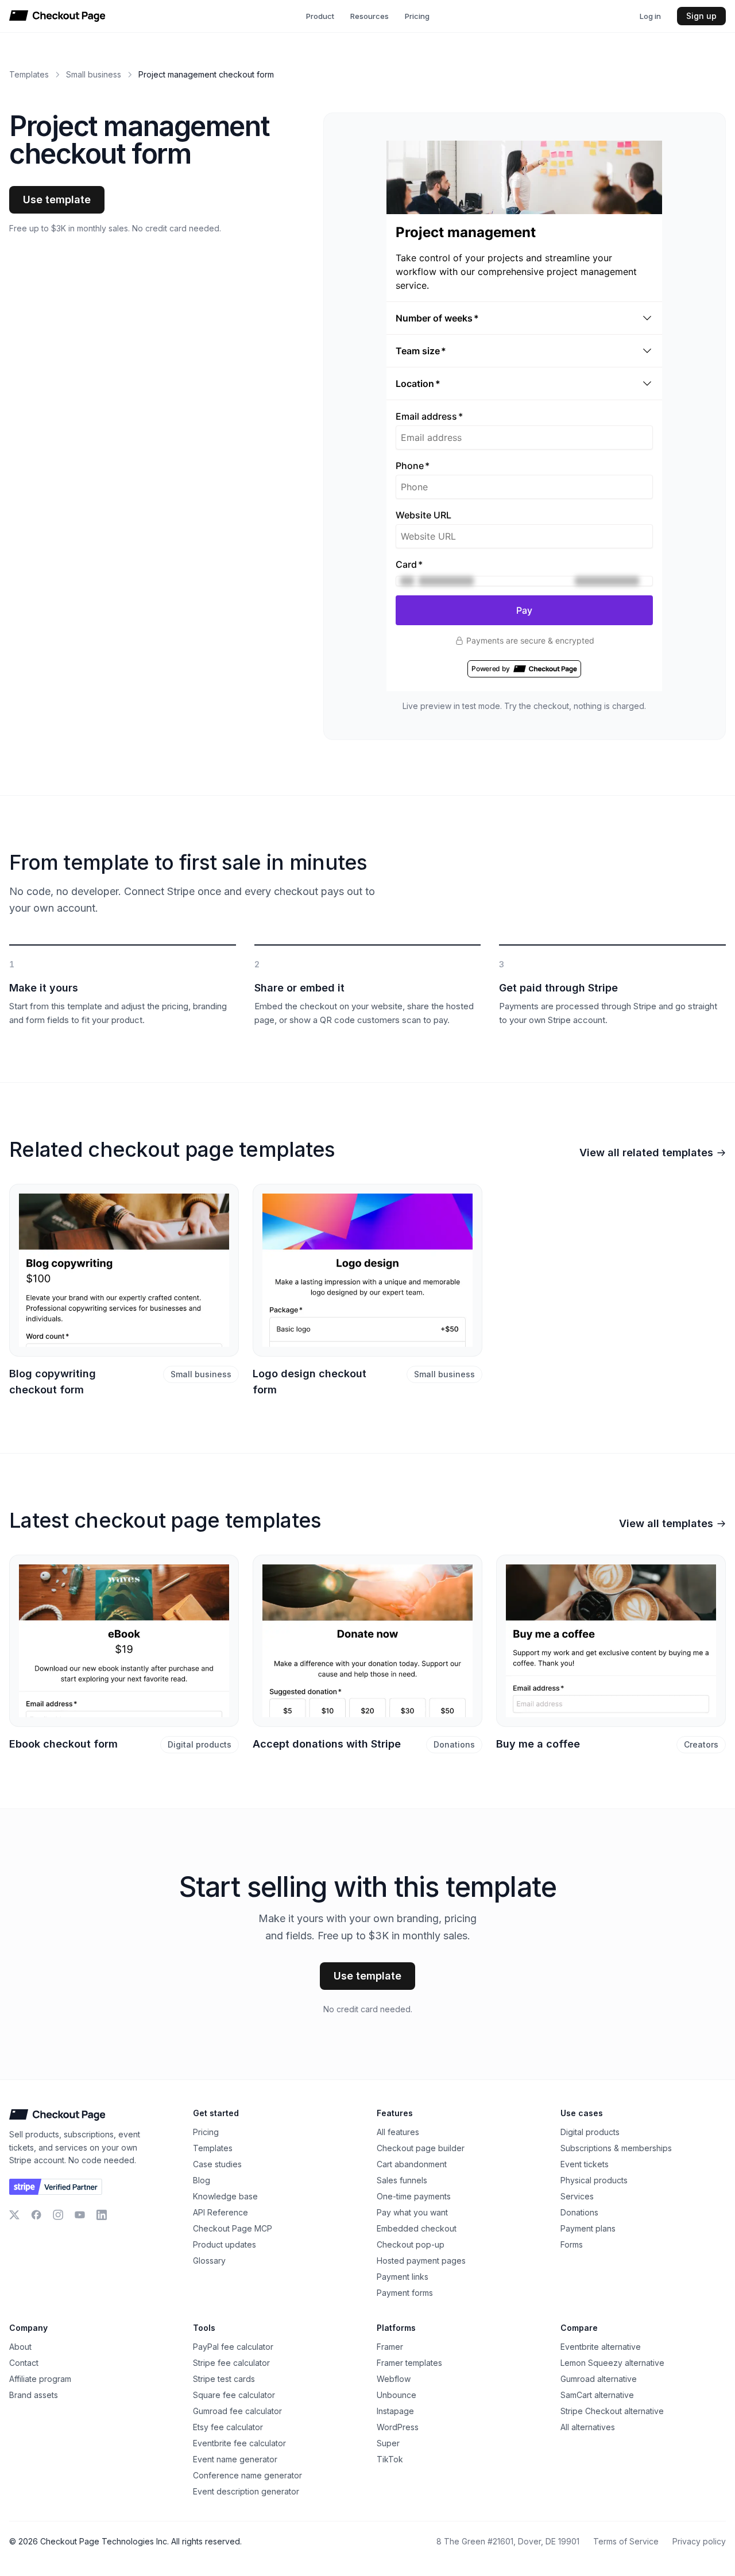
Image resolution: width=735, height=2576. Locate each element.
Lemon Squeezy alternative (612, 2363)
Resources (370, 16)
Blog (202, 2180)
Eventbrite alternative (601, 2347)
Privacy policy (699, 2541)
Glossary (209, 2261)
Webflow (394, 2379)
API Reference (220, 2212)
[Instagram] (58, 2215)
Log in (650, 16)
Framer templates (409, 2363)
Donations (454, 1744)
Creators (701, 1744)
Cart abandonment (412, 2164)
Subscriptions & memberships (616, 2148)
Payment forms (405, 2293)
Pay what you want (412, 2212)
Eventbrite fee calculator (239, 2443)
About (20, 2347)
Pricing (417, 16)
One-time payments (414, 2196)
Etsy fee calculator (228, 2427)
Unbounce (396, 2395)
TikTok (390, 2459)
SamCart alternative (597, 2395)
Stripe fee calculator (231, 2363)
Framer (390, 2347)
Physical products (594, 2180)
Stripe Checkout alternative (612, 2411)
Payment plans (588, 2228)
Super (388, 2443)
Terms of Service (626, 2541)
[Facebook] (36, 2215)
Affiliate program (40, 2379)
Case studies (217, 2164)
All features (398, 2132)
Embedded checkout (417, 2228)
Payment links (403, 2277)
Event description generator (246, 2491)
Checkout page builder (421, 2148)
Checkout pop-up (411, 2244)
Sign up (701, 16)
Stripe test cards (224, 2379)
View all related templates (646, 1153)
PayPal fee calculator (233, 2347)
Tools (204, 2328)
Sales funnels (402, 2180)
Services (577, 2196)
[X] (14, 2215)
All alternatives (588, 2427)
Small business (94, 74)
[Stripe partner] (56, 2187)
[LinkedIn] (102, 2215)
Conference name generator (247, 2475)
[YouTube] (80, 2215)
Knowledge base (225, 2196)
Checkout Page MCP (233, 2228)
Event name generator (235, 2459)
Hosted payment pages (421, 2261)
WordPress (398, 2427)
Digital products (200, 1744)
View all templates (666, 1523)
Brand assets (34, 2395)
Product (320, 16)
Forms (572, 2244)
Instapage (395, 2411)
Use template (57, 200)
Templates (29, 74)
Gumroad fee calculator (237, 2411)
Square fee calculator (234, 2395)
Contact (24, 2363)
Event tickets (585, 2164)
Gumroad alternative (599, 2379)
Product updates (225, 2244)
